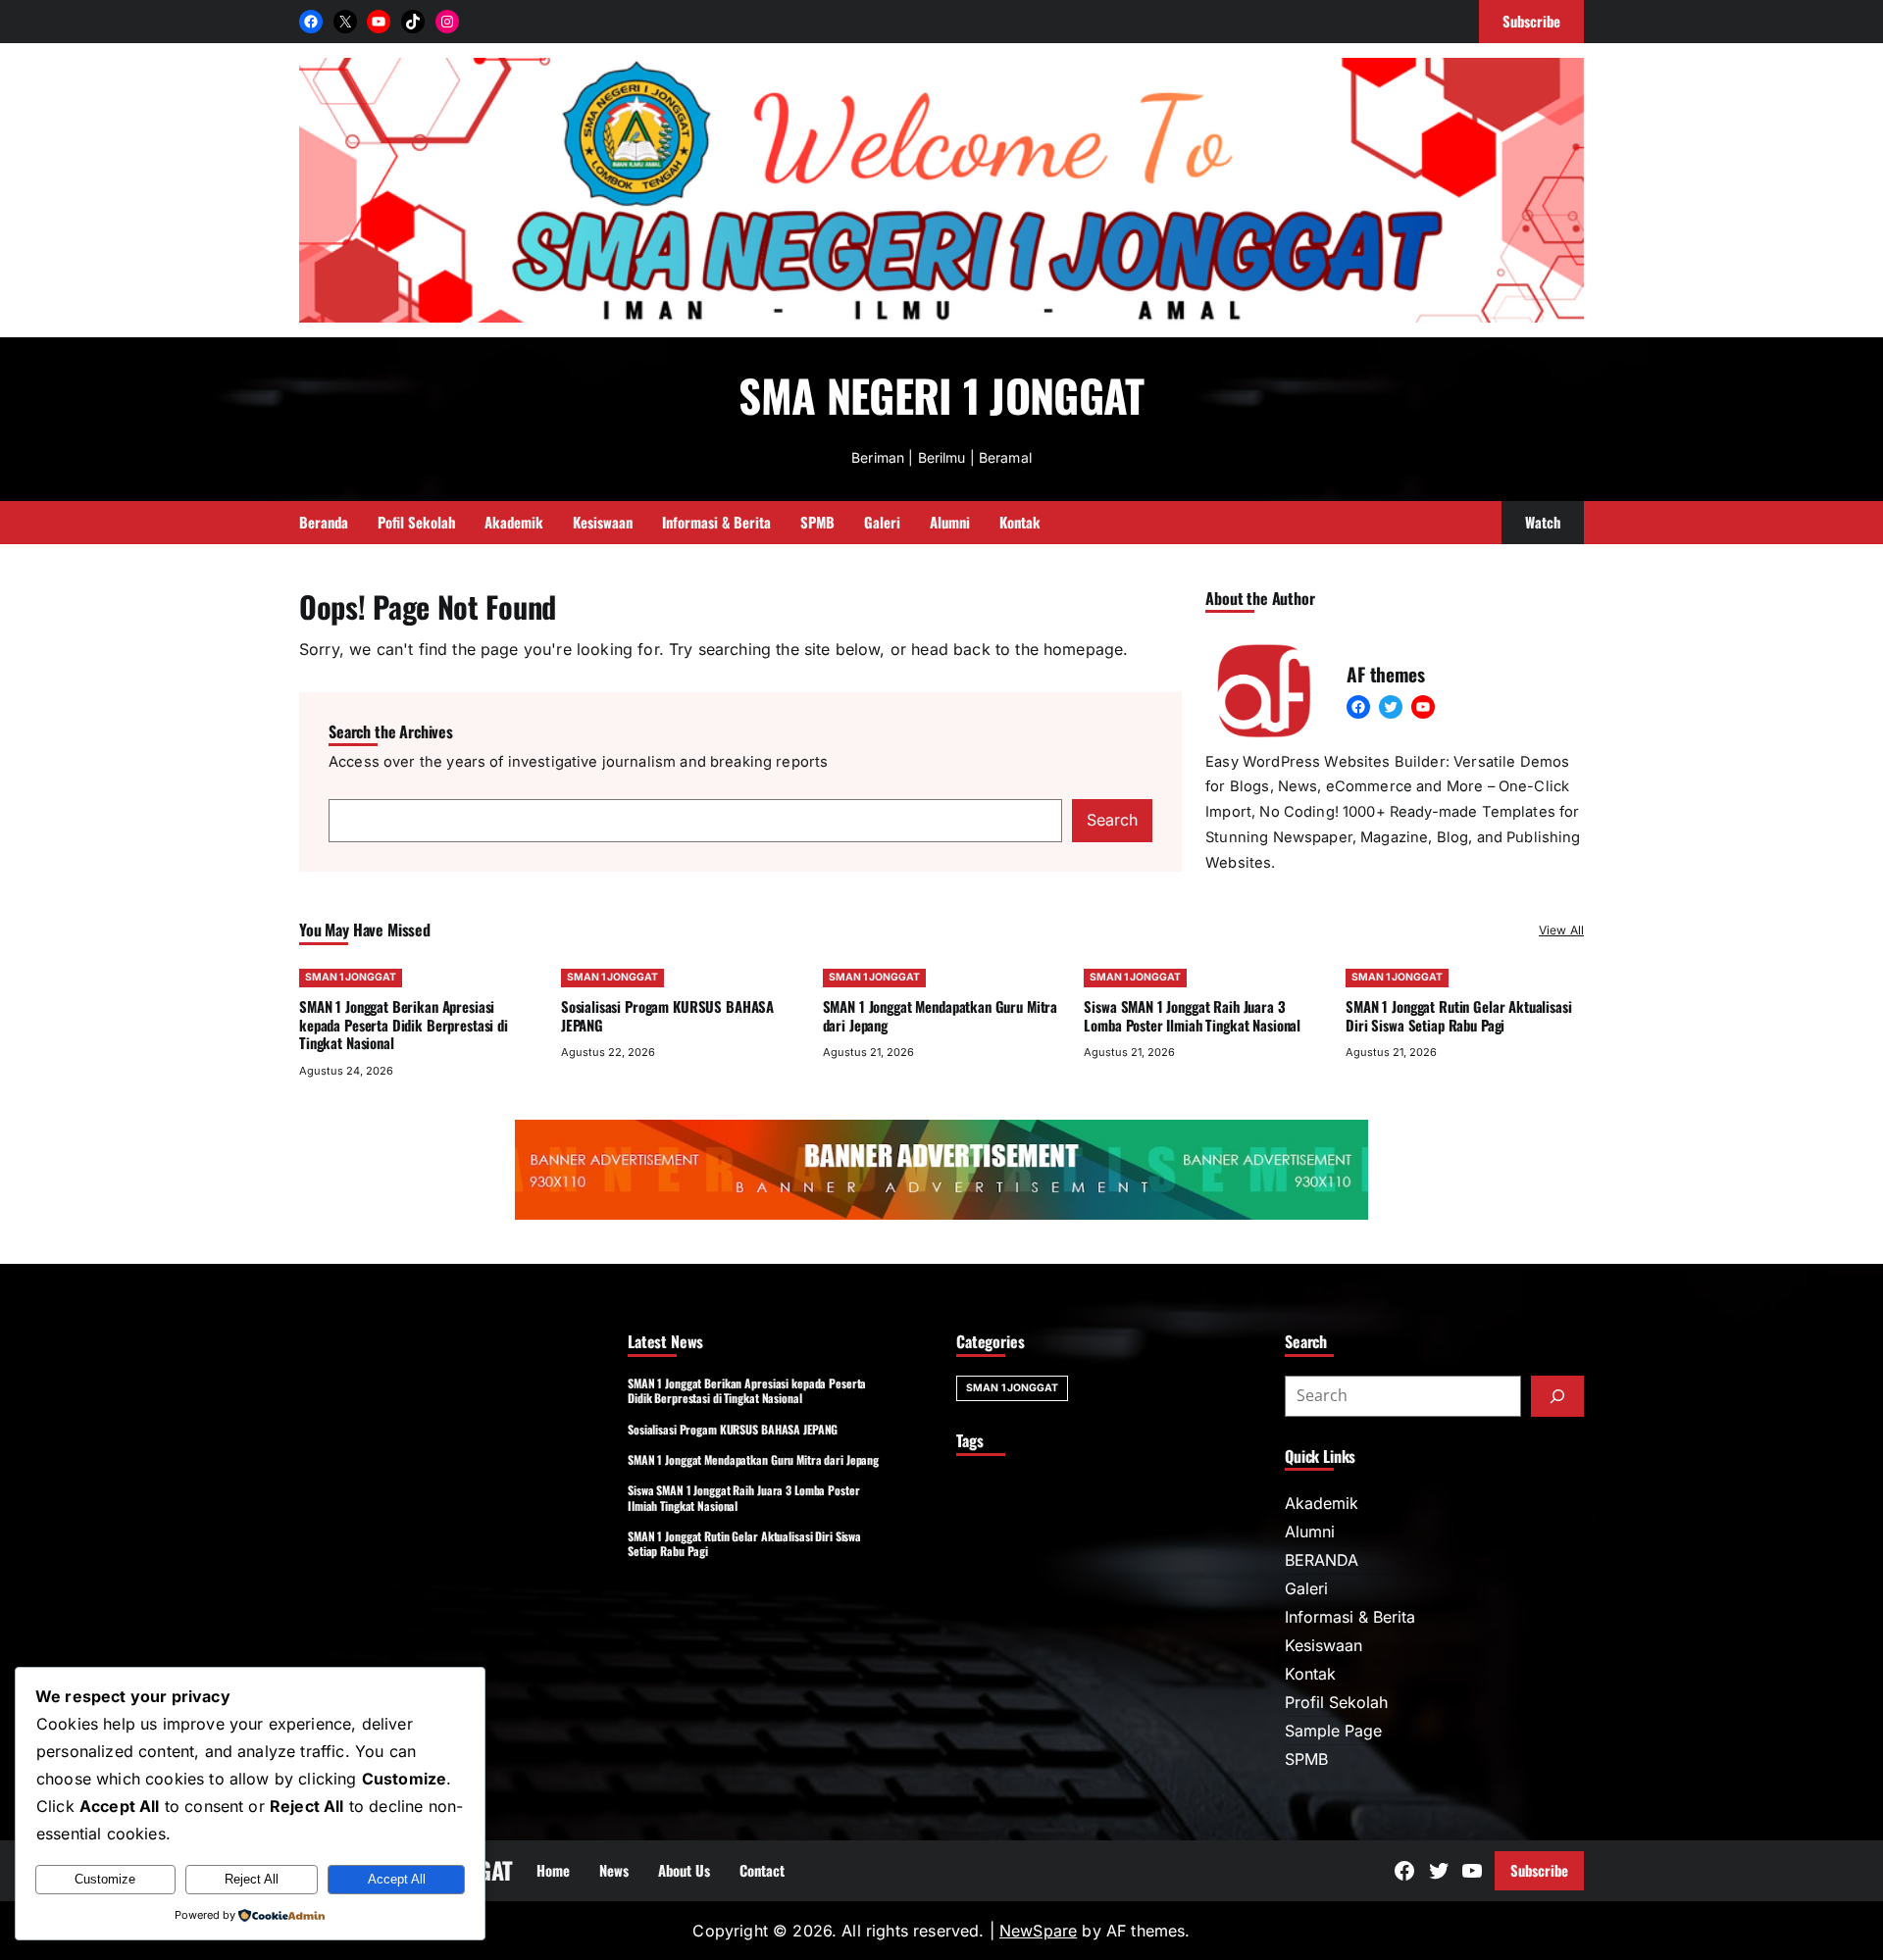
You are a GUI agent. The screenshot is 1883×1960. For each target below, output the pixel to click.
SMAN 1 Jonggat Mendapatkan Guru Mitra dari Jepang (941, 1015)
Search (1112, 820)
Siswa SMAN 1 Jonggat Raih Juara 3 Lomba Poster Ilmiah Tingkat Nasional (1192, 1015)
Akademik (1322, 1503)
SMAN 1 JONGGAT (351, 977)
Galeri (1306, 1588)
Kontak (1310, 1674)
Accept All (397, 1879)
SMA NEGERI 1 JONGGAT (941, 395)
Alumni (1310, 1532)
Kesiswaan (1323, 1645)
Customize (105, 1879)
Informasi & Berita (1350, 1617)
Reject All (252, 1879)
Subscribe (1539, 1870)
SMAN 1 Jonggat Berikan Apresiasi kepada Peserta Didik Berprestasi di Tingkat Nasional (404, 1025)
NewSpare (1038, 1931)
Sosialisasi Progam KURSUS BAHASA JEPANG (667, 1015)
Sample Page (1333, 1731)
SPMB (1306, 1759)
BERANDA (1322, 1560)
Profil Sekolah (1336, 1702)
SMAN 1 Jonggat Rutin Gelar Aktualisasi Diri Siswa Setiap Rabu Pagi (1458, 1015)
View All (1561, 930)
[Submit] (1557, 1396)
